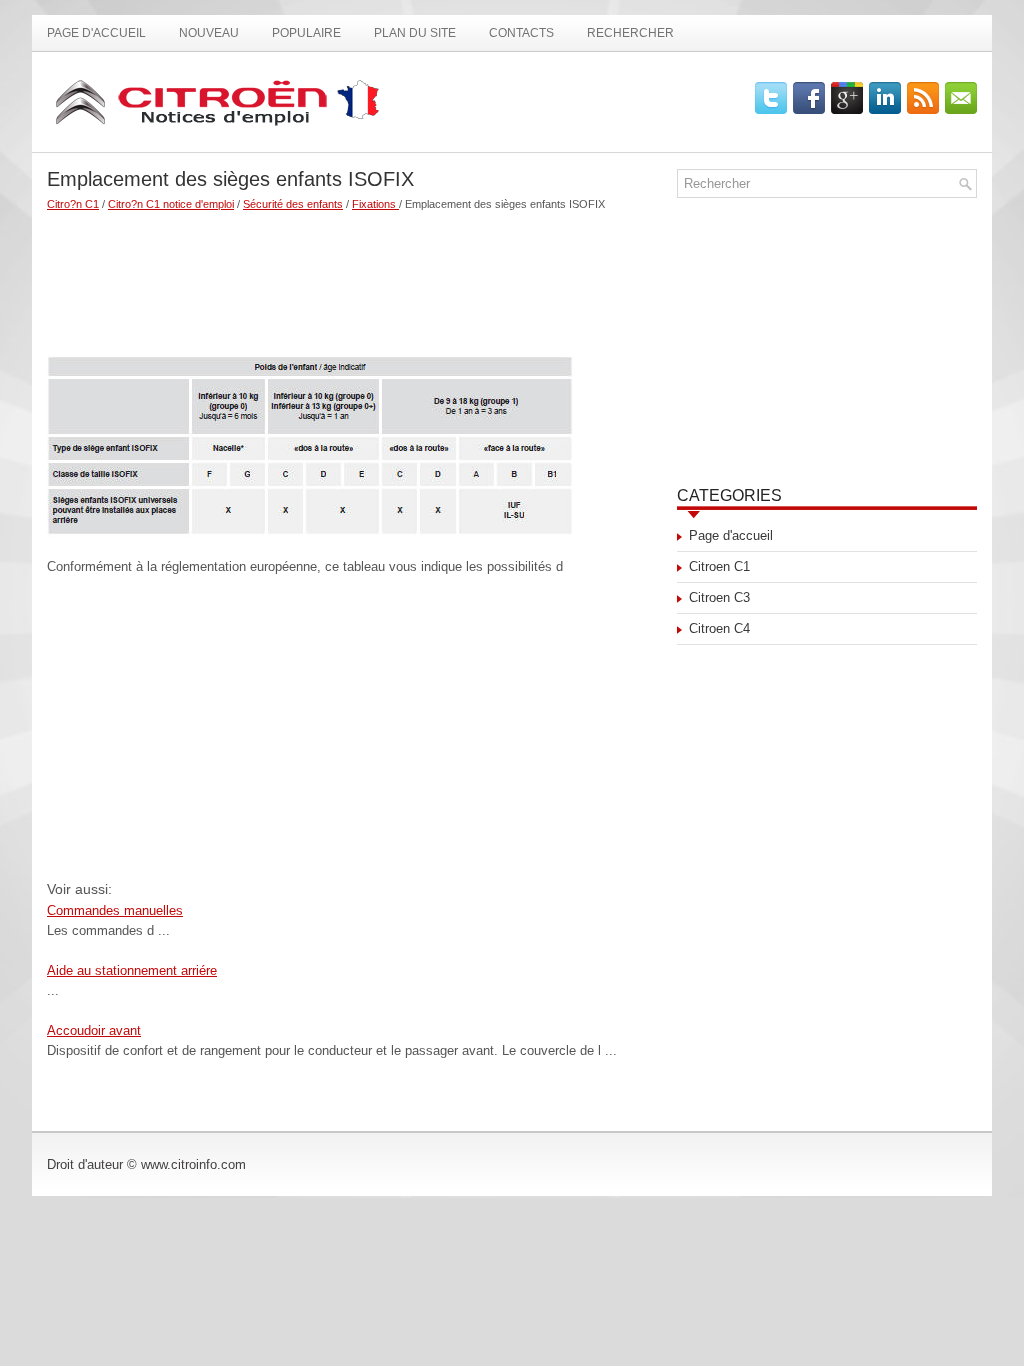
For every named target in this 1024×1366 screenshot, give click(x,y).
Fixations (375, 204)
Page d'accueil (96, 33)
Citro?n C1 (73, 204)
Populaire (306, 33)
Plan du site (415, 33)
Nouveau (209, 33)
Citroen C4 (719, 628)
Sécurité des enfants (293, 204)
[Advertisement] (354, 275)
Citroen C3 (719, 597)
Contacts (521, 33)
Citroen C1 (719, 566)
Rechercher (630, 33)
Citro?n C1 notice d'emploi (171, 204)
